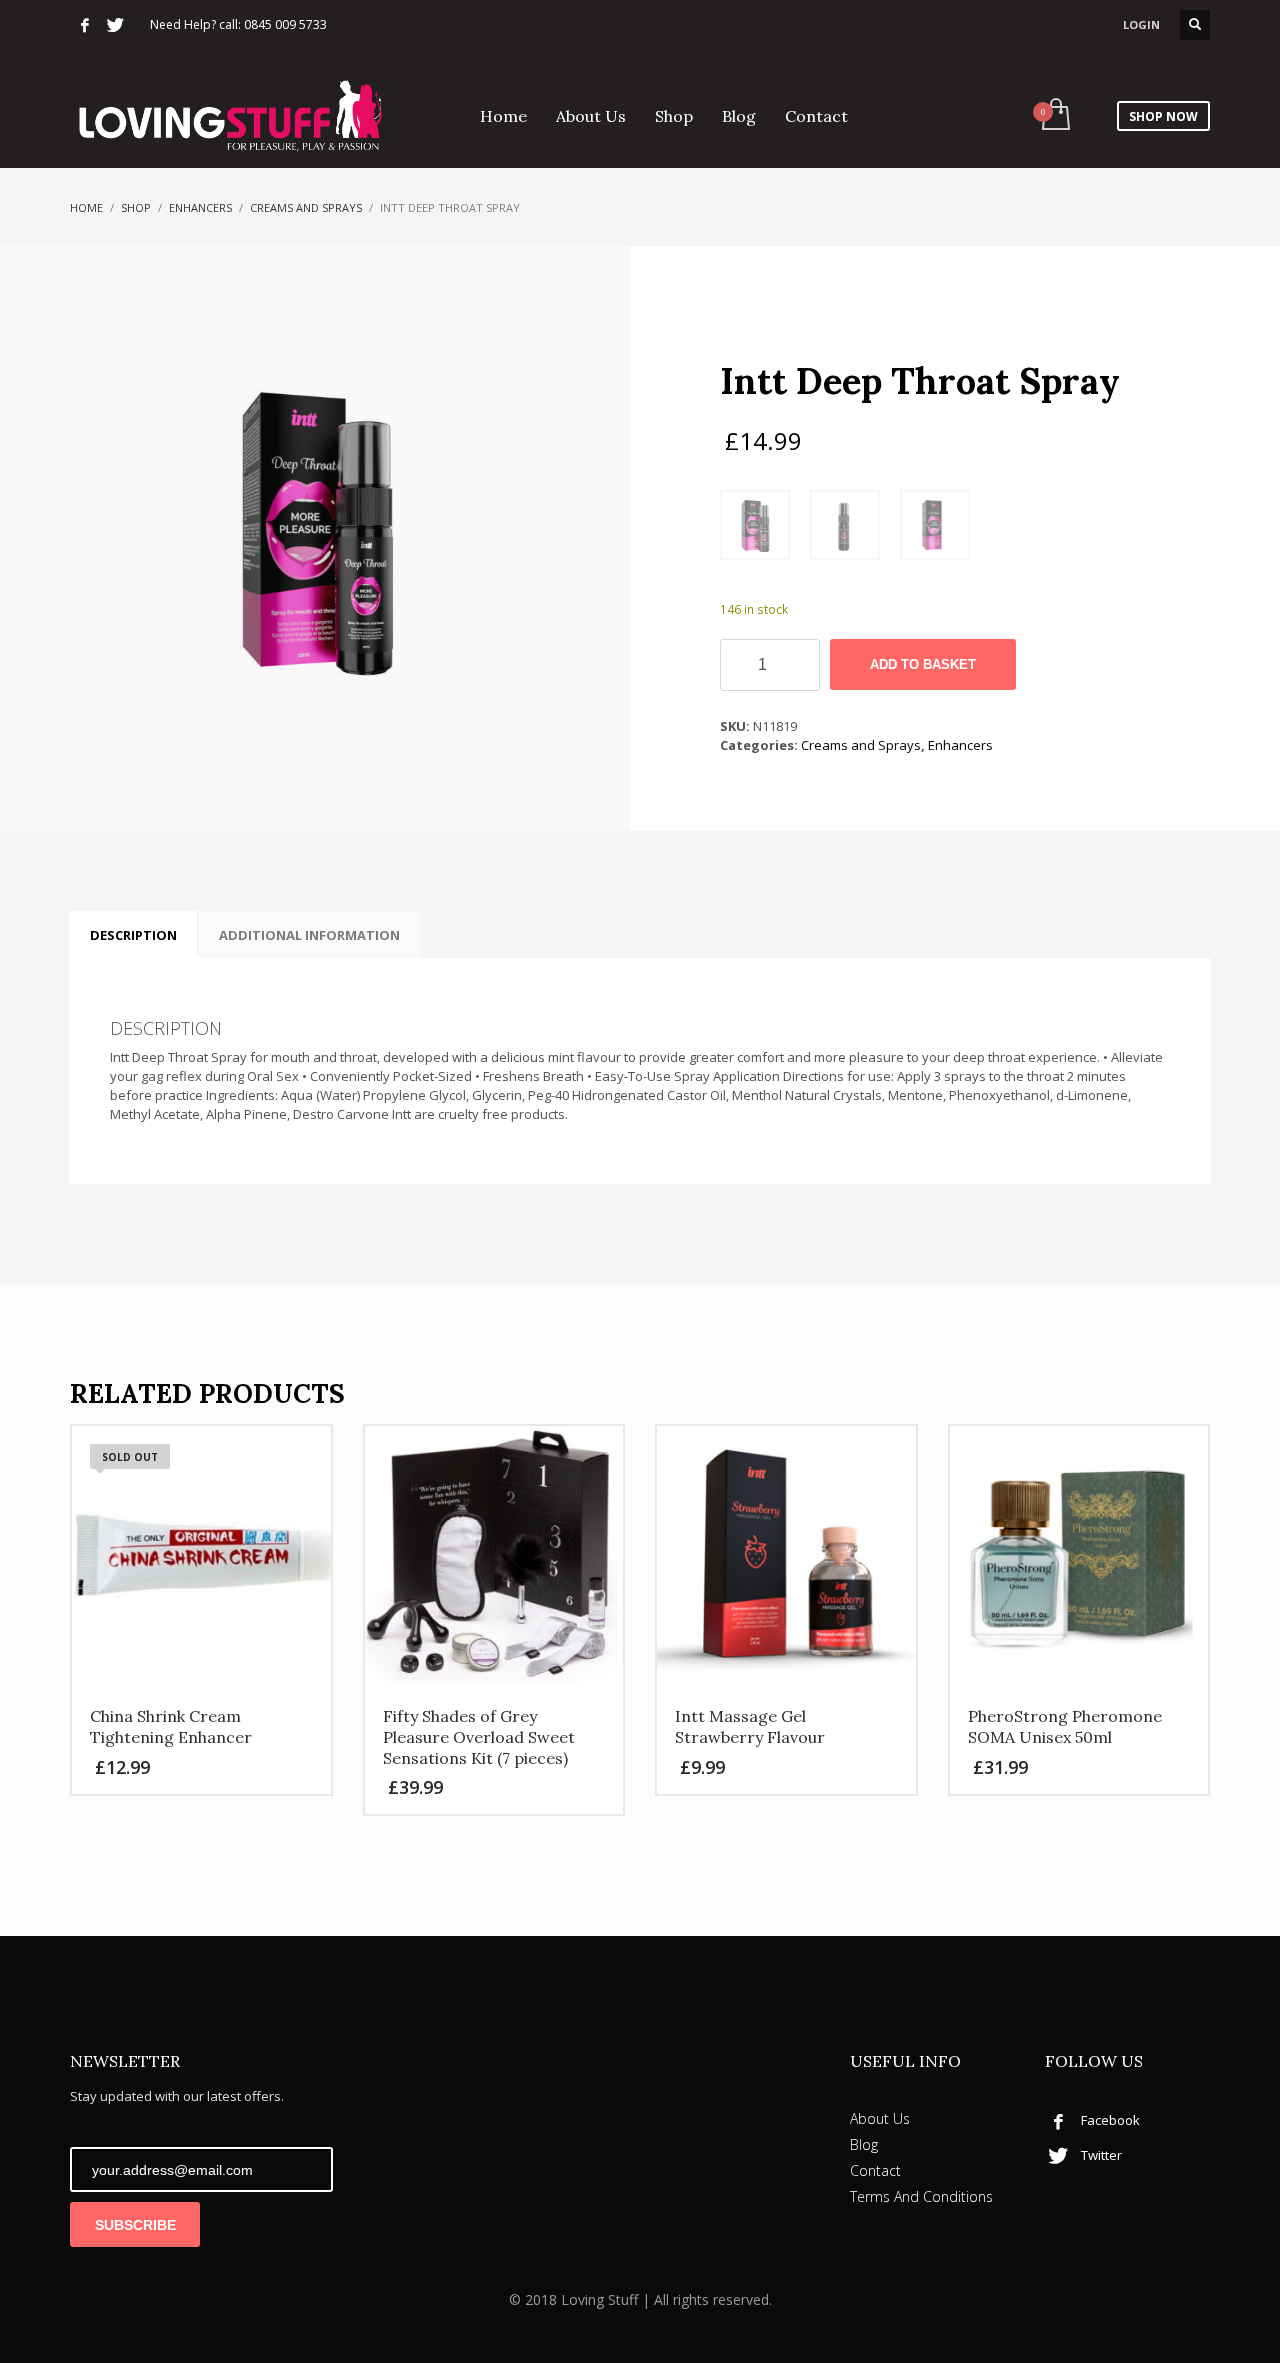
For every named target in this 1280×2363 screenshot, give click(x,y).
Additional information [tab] (309, 935)
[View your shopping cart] (1054, 116)
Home (86, 207)
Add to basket (923, 664)
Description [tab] (133, 935)
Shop (136, 207)
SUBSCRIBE (135, 2225)
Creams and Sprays (306, 207)
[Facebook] (85, 25)
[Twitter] (115, 25)
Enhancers (200, 207)
